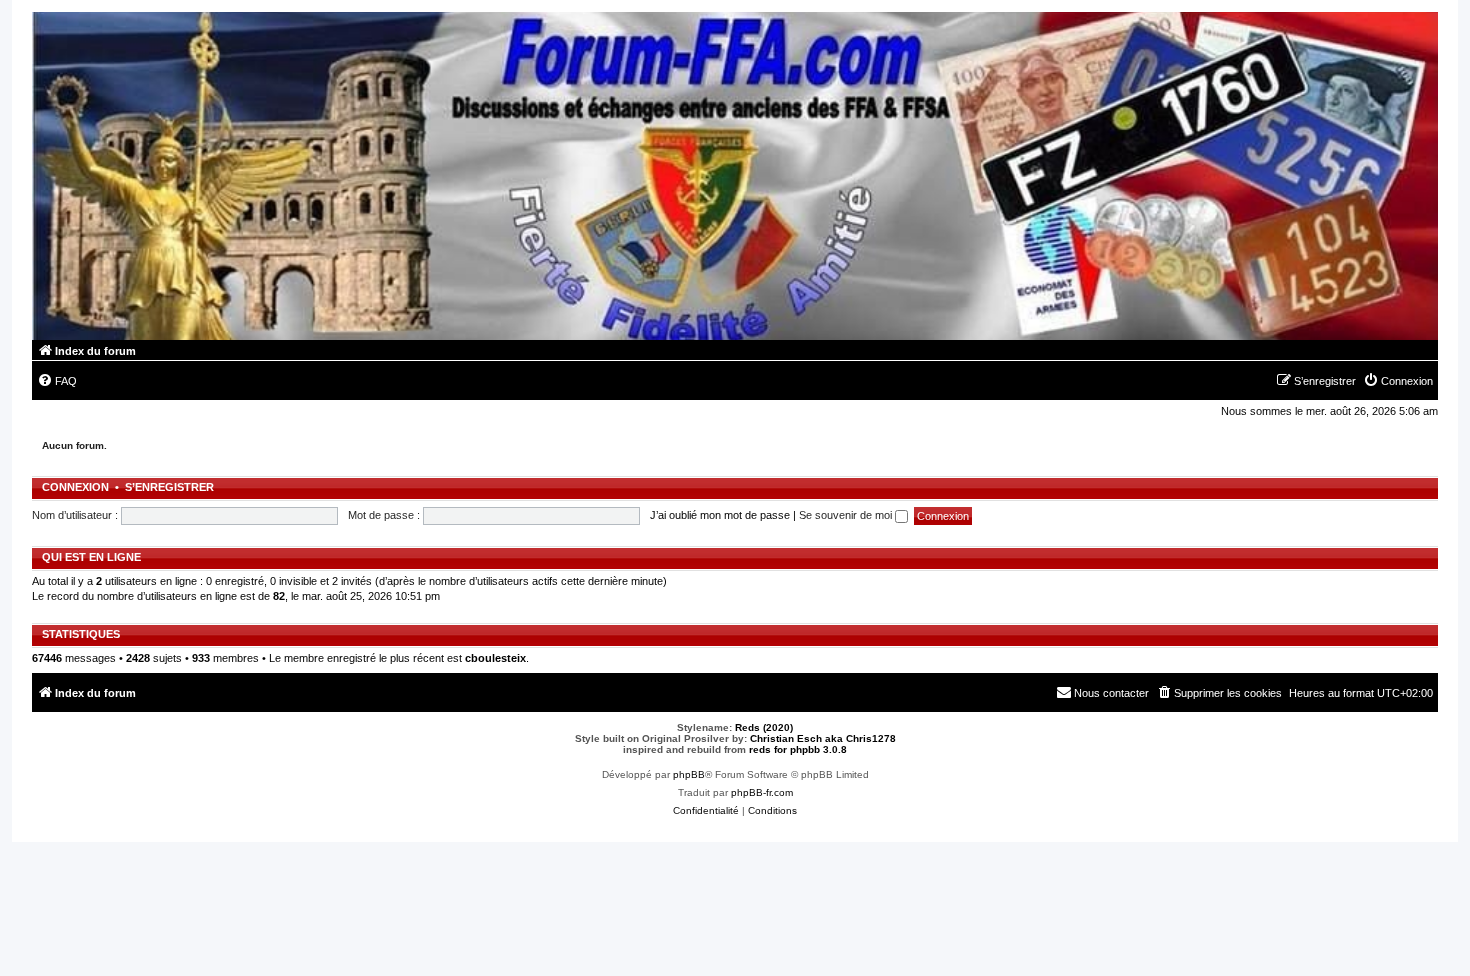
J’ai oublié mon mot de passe (720, 515)
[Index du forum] (735, 176)
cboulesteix (495, 658)
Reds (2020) (764, 727)
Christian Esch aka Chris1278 (823, 738)
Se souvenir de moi (847, 515)
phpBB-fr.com (762, 792)
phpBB (689, 774)
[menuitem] (57, 381)
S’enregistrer (169, 487)
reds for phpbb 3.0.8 (798, 749)
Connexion (75, 487)
